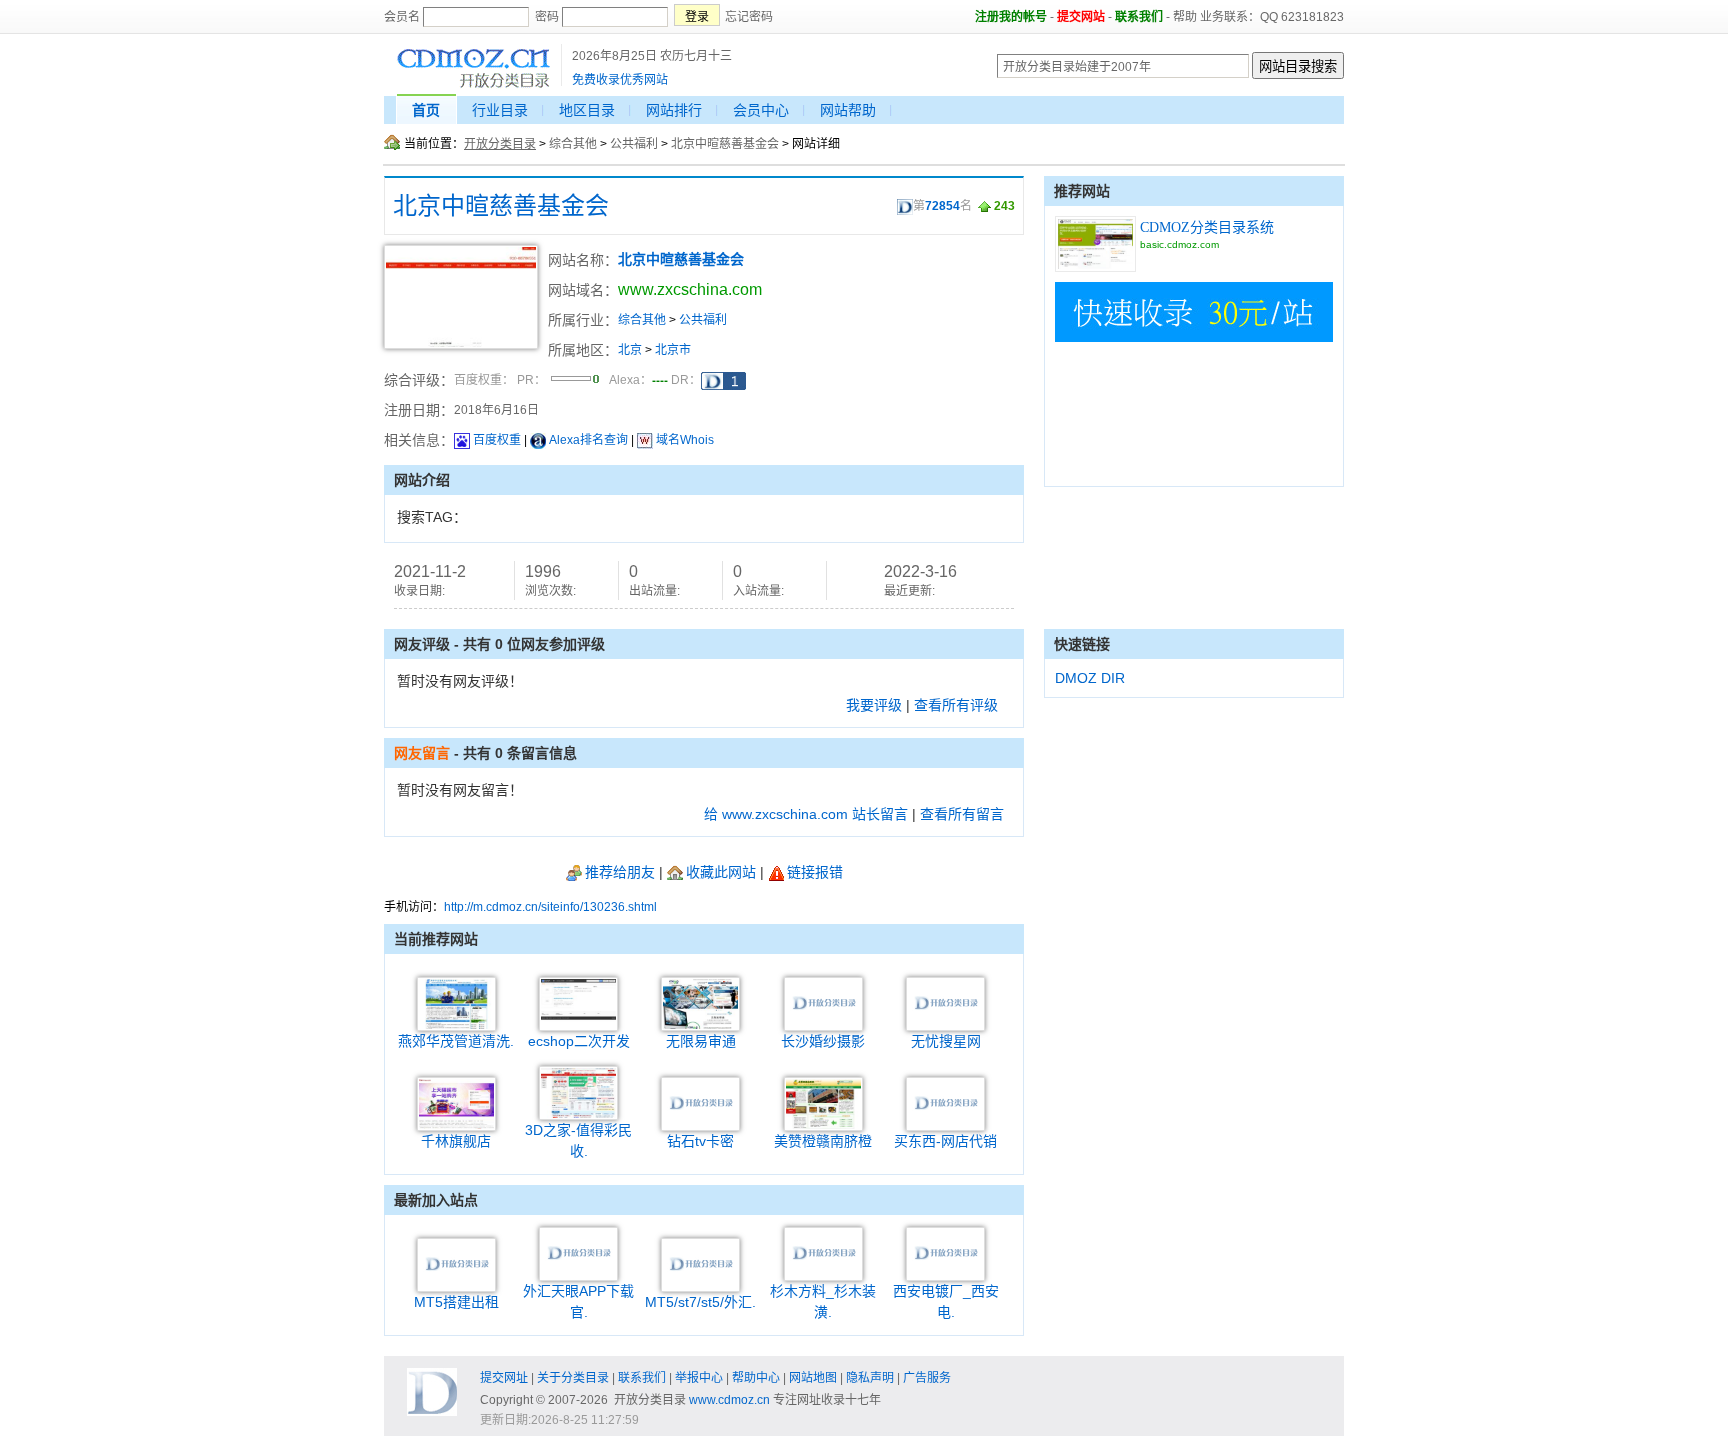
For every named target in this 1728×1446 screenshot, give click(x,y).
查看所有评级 (956, 705)
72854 (942, 206)
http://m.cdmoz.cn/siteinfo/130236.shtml (550, 907)
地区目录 (587, 110)
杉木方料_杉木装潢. (823, 1301)
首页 (426, 110)
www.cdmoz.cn (729, 1400)
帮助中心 (756, 1378)
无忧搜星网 (946, 1041)
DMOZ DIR (1090, 678)
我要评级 (874, 705)
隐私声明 (870, 1378)
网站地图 (813, 1378)
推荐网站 (1082, 191)
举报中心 (699, 1378)
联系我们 (1139, 17)
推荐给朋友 (620, 872)
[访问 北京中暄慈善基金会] (461, 345)
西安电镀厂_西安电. (946, 1301)
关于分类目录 (573, 1378)
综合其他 (573, 144)
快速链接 (1082, 644)
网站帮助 (848, 110)
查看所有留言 (962, 814)
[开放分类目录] (473, 85)
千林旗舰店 (456, 1141)
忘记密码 (749, 17)
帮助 (1185, 17)
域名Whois (685, 440)
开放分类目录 (500, 144)
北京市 (673, 350)
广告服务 (927, 1378)
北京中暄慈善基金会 (725, 144)
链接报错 (815, 872)
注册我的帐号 (1011, 17)
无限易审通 (701, 1041)
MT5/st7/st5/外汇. (700, 1302)
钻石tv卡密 (700, 1141)
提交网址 (504, 1378)
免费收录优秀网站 (620, 80)
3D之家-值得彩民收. (578, 1140)
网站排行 (674, 110)
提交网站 (1081, 17)
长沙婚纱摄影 (823, 1041)
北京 (630, 350)
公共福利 (634, 144)
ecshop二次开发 (579, 1041)
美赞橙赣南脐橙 (823, 1141)
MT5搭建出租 (456, 1302)
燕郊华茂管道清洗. (456, 1041)
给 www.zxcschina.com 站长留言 (806, 814)
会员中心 (761, 110)
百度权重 (497, 440)
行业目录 (500, 110)
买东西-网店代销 (945, 1141)
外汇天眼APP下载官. (578, 1301)
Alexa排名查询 (588, 440)
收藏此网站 (721, 872)
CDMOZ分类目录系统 (1207, 227)
